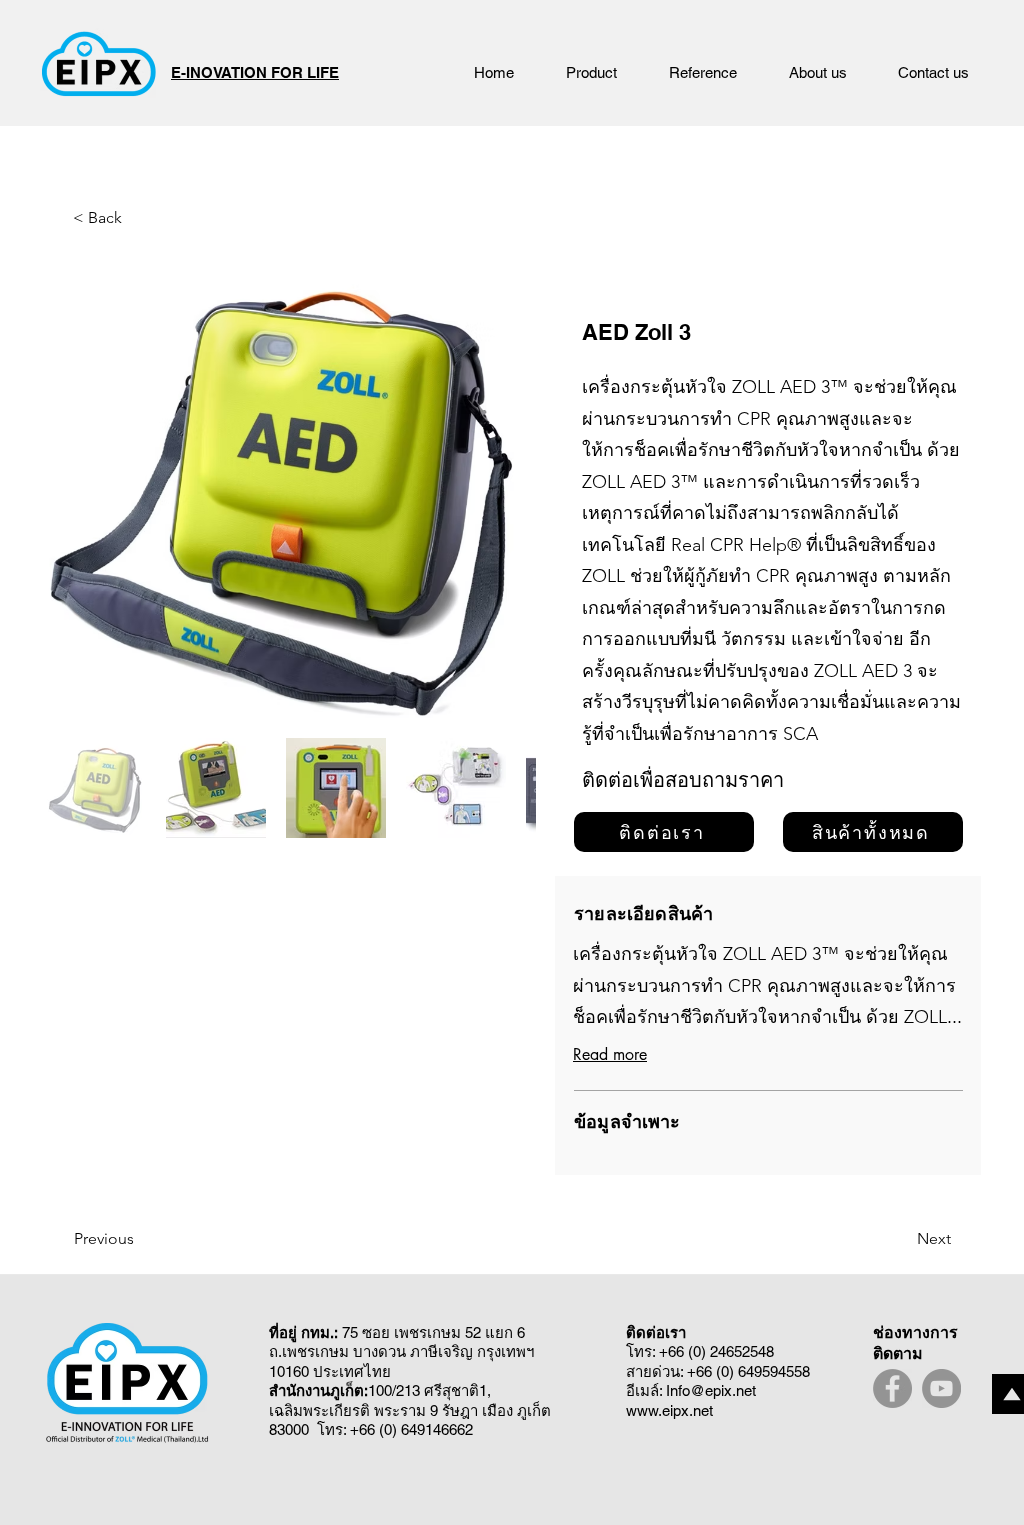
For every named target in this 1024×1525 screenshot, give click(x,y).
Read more (610, 1054)
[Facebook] (892, 1388)
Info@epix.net (711, 1390)
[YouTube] (941, 1388)
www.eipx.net (669, 1410)
